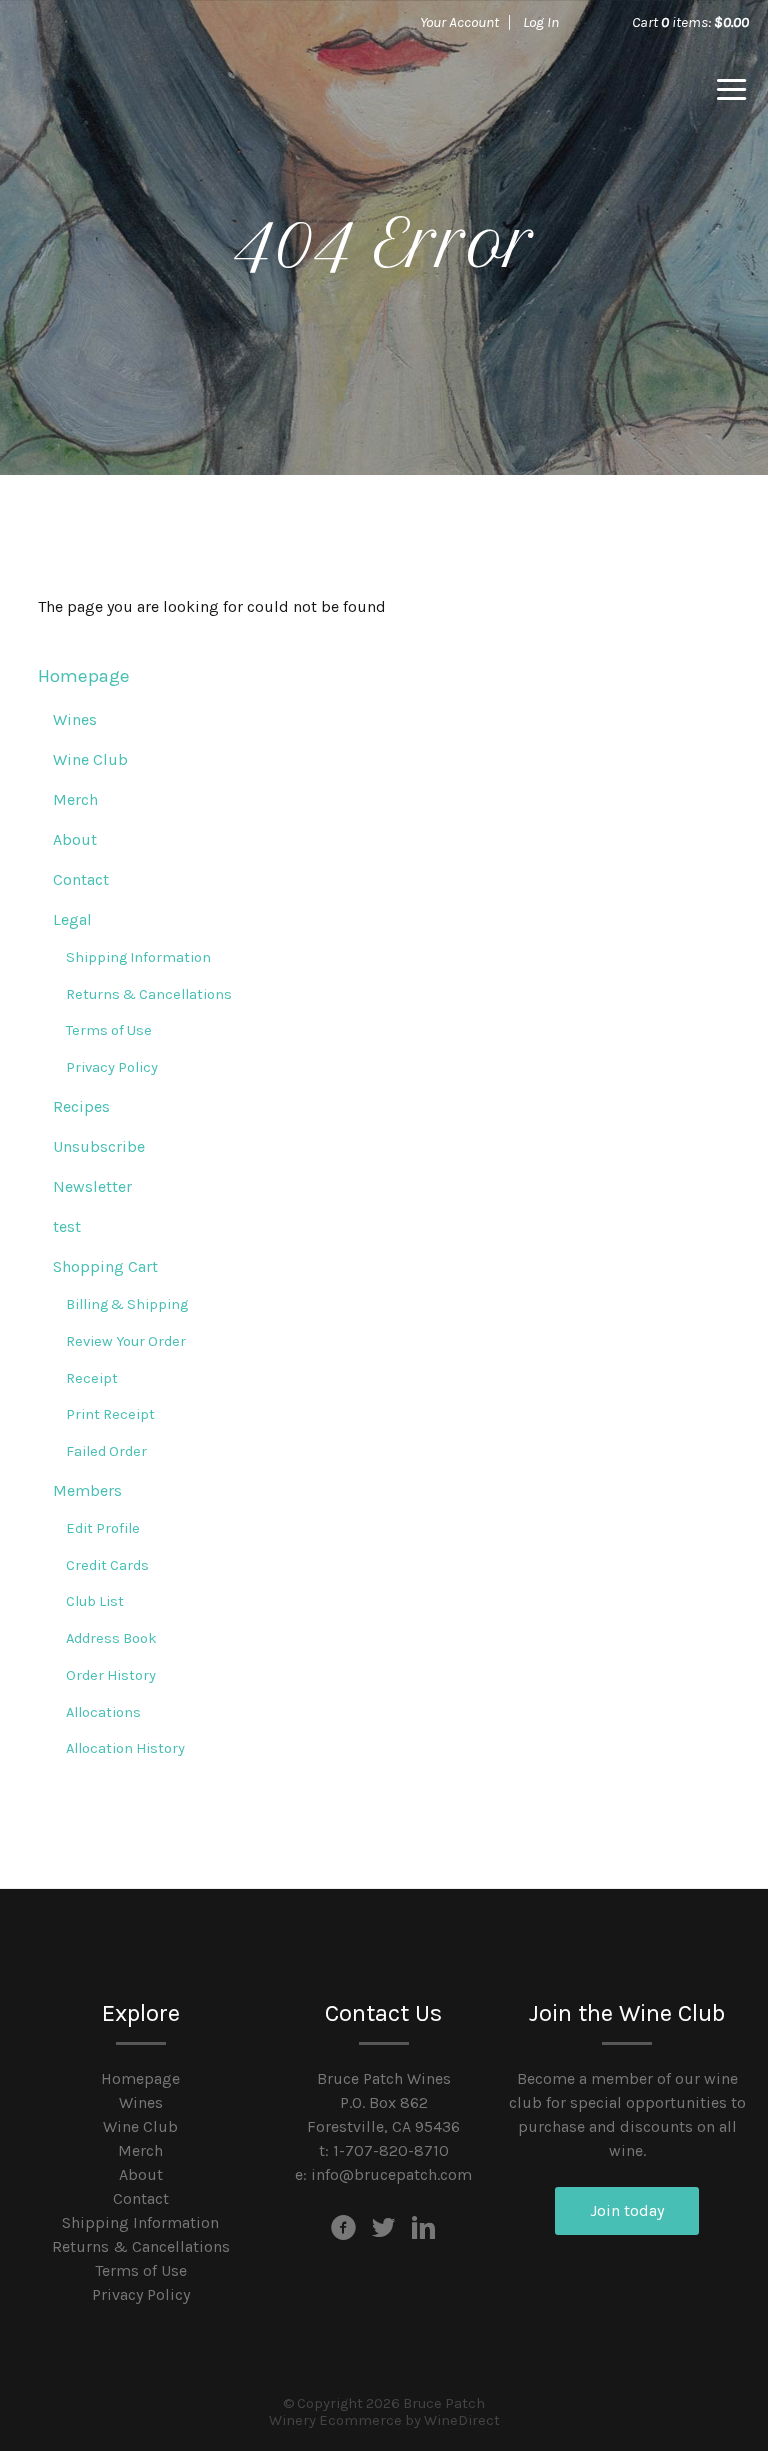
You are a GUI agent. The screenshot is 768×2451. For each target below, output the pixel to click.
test (67, 1226)
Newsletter (92, 1186)
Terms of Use (109, 1030)
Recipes (81, 1106)
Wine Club (90, 759)
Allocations (103, 1712)
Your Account (459, 22)
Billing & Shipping (127, 1304)
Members (87, 1490)
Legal (72, 919)
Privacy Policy (112, 1067)
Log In (541, 22)
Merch (75, 799)
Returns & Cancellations (149, 994)
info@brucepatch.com (391, 2174)
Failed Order (106, 1451)
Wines (75, 719)
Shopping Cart (105, 1266)
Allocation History (125, 1748)
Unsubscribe (99, 1146)
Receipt (92, 1378)
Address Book (111, 1638)
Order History (111, 1675)
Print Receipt (110, 1414)
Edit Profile (103, 1528)
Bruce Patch (159, 90)
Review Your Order (126, 1341)
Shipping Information (138, 957)
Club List (95, 1601)
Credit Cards (107, 1565)
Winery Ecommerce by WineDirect (384, 2420)
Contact (81, 879)
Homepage (84, 676)
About (75, 839)
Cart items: (690, 22)
